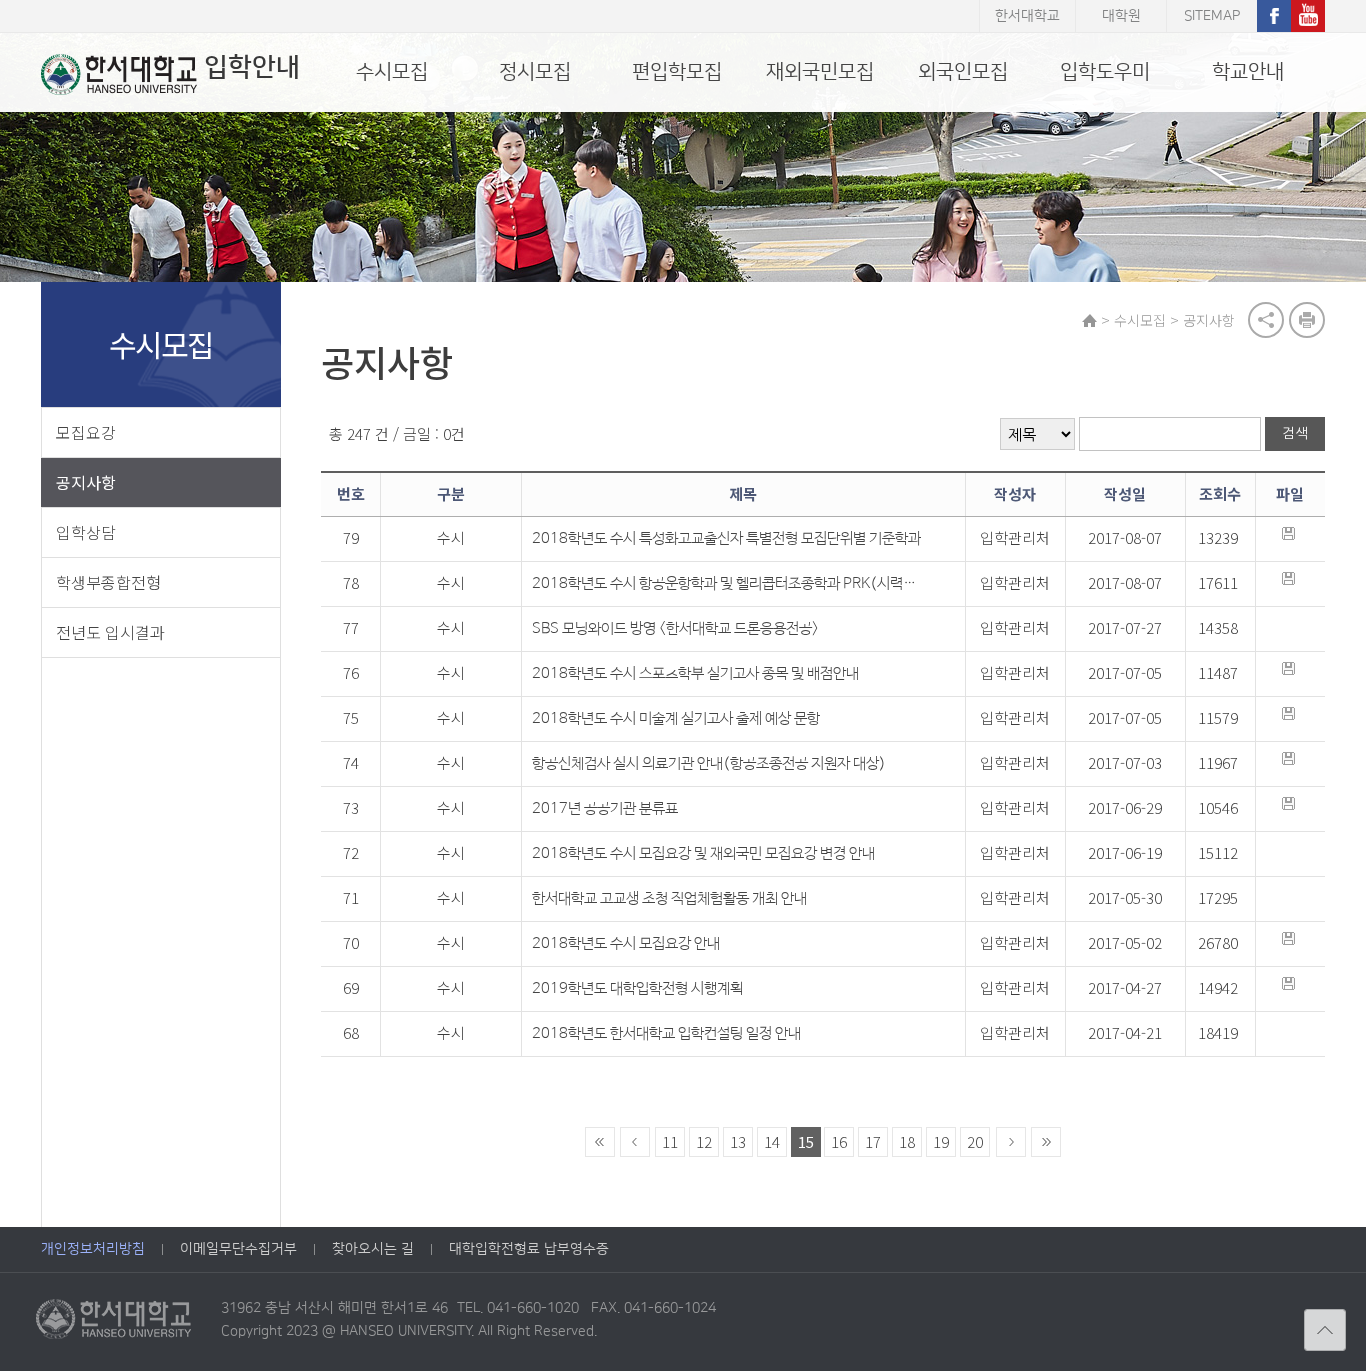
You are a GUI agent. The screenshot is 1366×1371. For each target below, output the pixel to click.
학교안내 (1248, 72)
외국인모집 (963, 72)
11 (670, 1141)
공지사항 (86, 482)
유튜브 (1308, 16)
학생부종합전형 (108, 582)
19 (941, 1141)
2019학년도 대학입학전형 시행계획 (637, 988)
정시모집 (535, 72)
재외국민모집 (820, 72)
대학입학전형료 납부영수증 (529, 1249)
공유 (1266, 320)
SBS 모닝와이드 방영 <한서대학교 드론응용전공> (675, 628)
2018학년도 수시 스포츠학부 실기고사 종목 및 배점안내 (695, 673)
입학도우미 (1105, 72)
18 (907, 1141)
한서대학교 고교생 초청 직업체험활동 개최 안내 (669, 898)
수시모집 (392, 72)
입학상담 (86, 532)
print (1307, 320)
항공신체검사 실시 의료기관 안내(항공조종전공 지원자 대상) (709, 763)
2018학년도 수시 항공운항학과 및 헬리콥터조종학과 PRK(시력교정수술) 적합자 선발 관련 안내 (728, 583)
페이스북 (1274, 16)
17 (873, 1141)
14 (772, 1141)
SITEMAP (1212, 16)
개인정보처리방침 (93, 1249)
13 (738, 1141)
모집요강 (86, 432)
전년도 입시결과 (110, 632)
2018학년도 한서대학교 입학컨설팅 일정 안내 (666, 1033)
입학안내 (252, 67)
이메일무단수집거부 (238, 1249)
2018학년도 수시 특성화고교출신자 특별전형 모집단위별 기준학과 (726, 538)
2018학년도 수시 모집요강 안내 (626, 943)
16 (839, 1141)
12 (704, 1141)
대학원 (1121, 16)
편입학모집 (677, 72)
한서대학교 (1027, 16)
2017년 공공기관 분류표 (605, 808)
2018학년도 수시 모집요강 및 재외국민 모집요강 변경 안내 (703, 853)
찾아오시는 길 (373, 1249)
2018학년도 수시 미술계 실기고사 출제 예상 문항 (676, 718)
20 (975, 1141)
